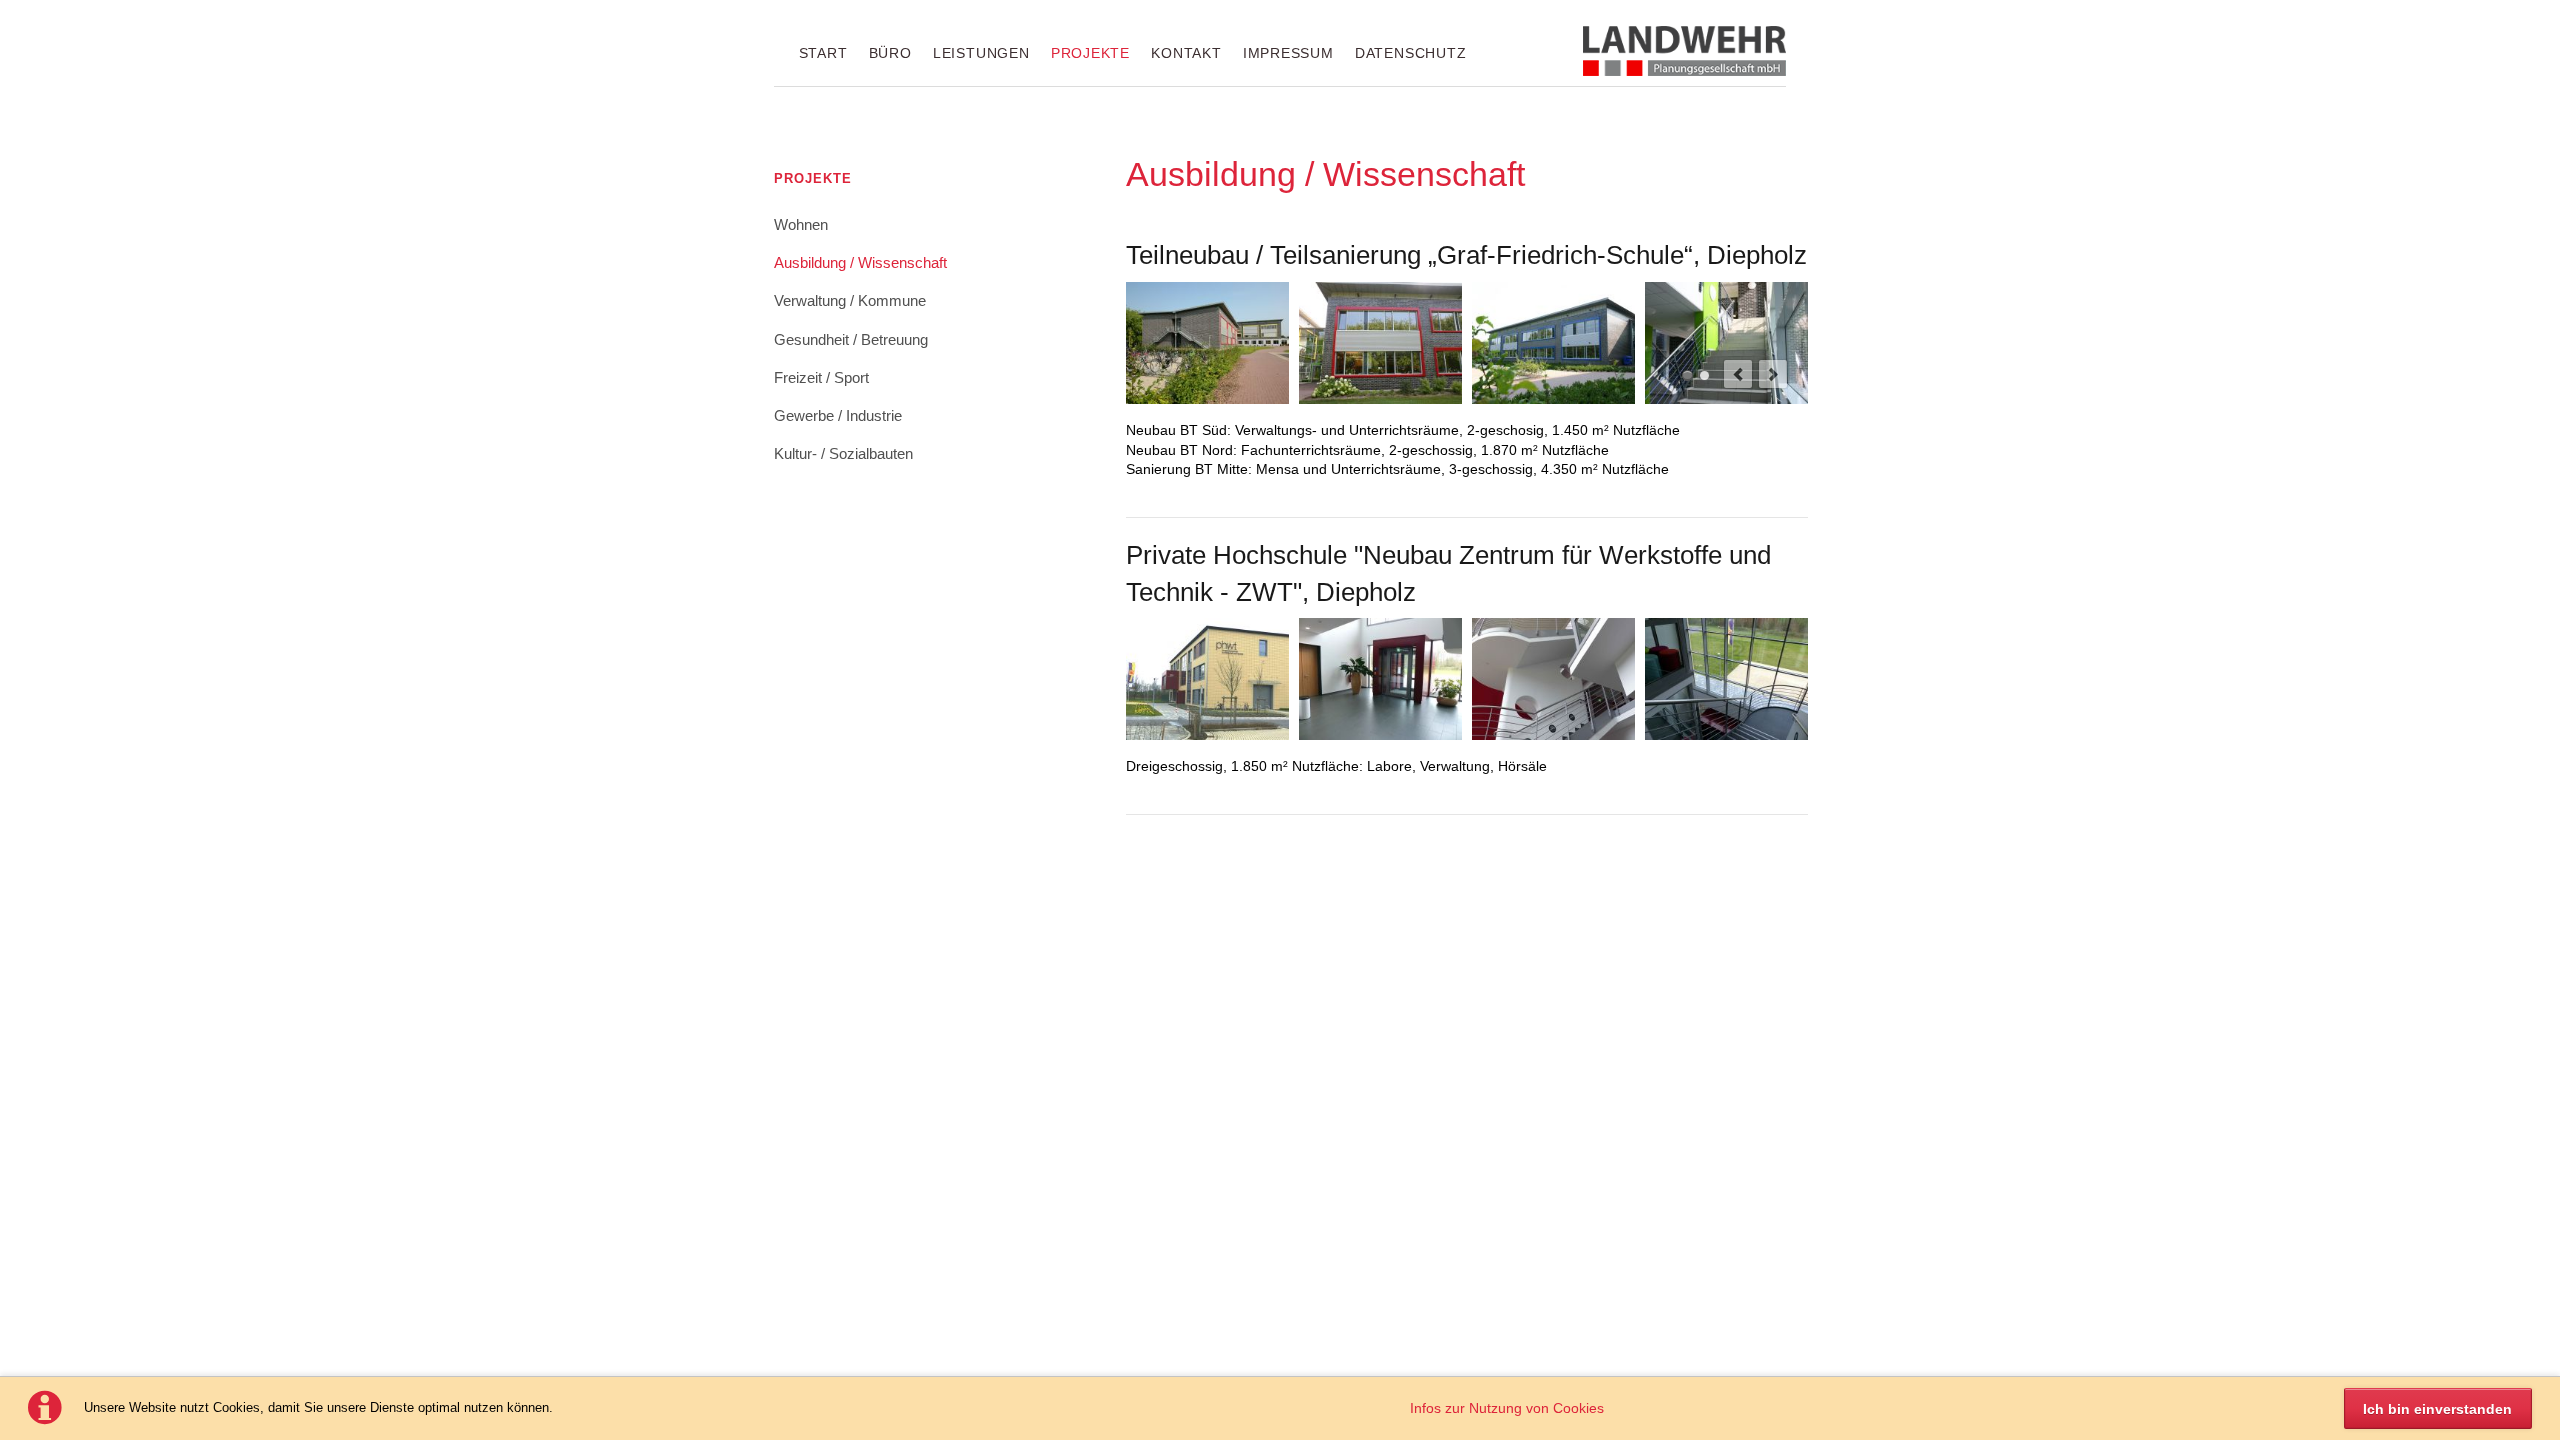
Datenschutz (1410, 53)
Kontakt (1186, 53)
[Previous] (1738, 374)
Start (823, 53)
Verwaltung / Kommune (850, 301)
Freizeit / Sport (821, 378)
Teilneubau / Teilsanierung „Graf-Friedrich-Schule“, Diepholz (1687, 375)
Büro (890, 53)
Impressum (1288, 53)
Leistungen (981, 53)
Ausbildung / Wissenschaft (860, 263)
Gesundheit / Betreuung (851, 340)
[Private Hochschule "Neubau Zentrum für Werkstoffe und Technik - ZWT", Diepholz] (1207, 679)
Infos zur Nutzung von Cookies (1507, 1408)
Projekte (1090, 53)
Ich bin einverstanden (2437, 1409)
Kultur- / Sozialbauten (843, 454)
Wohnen (801, 225)
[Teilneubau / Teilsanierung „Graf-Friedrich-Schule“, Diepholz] (1207, 343)
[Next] (1773, 374)
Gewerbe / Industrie (838, 416)
